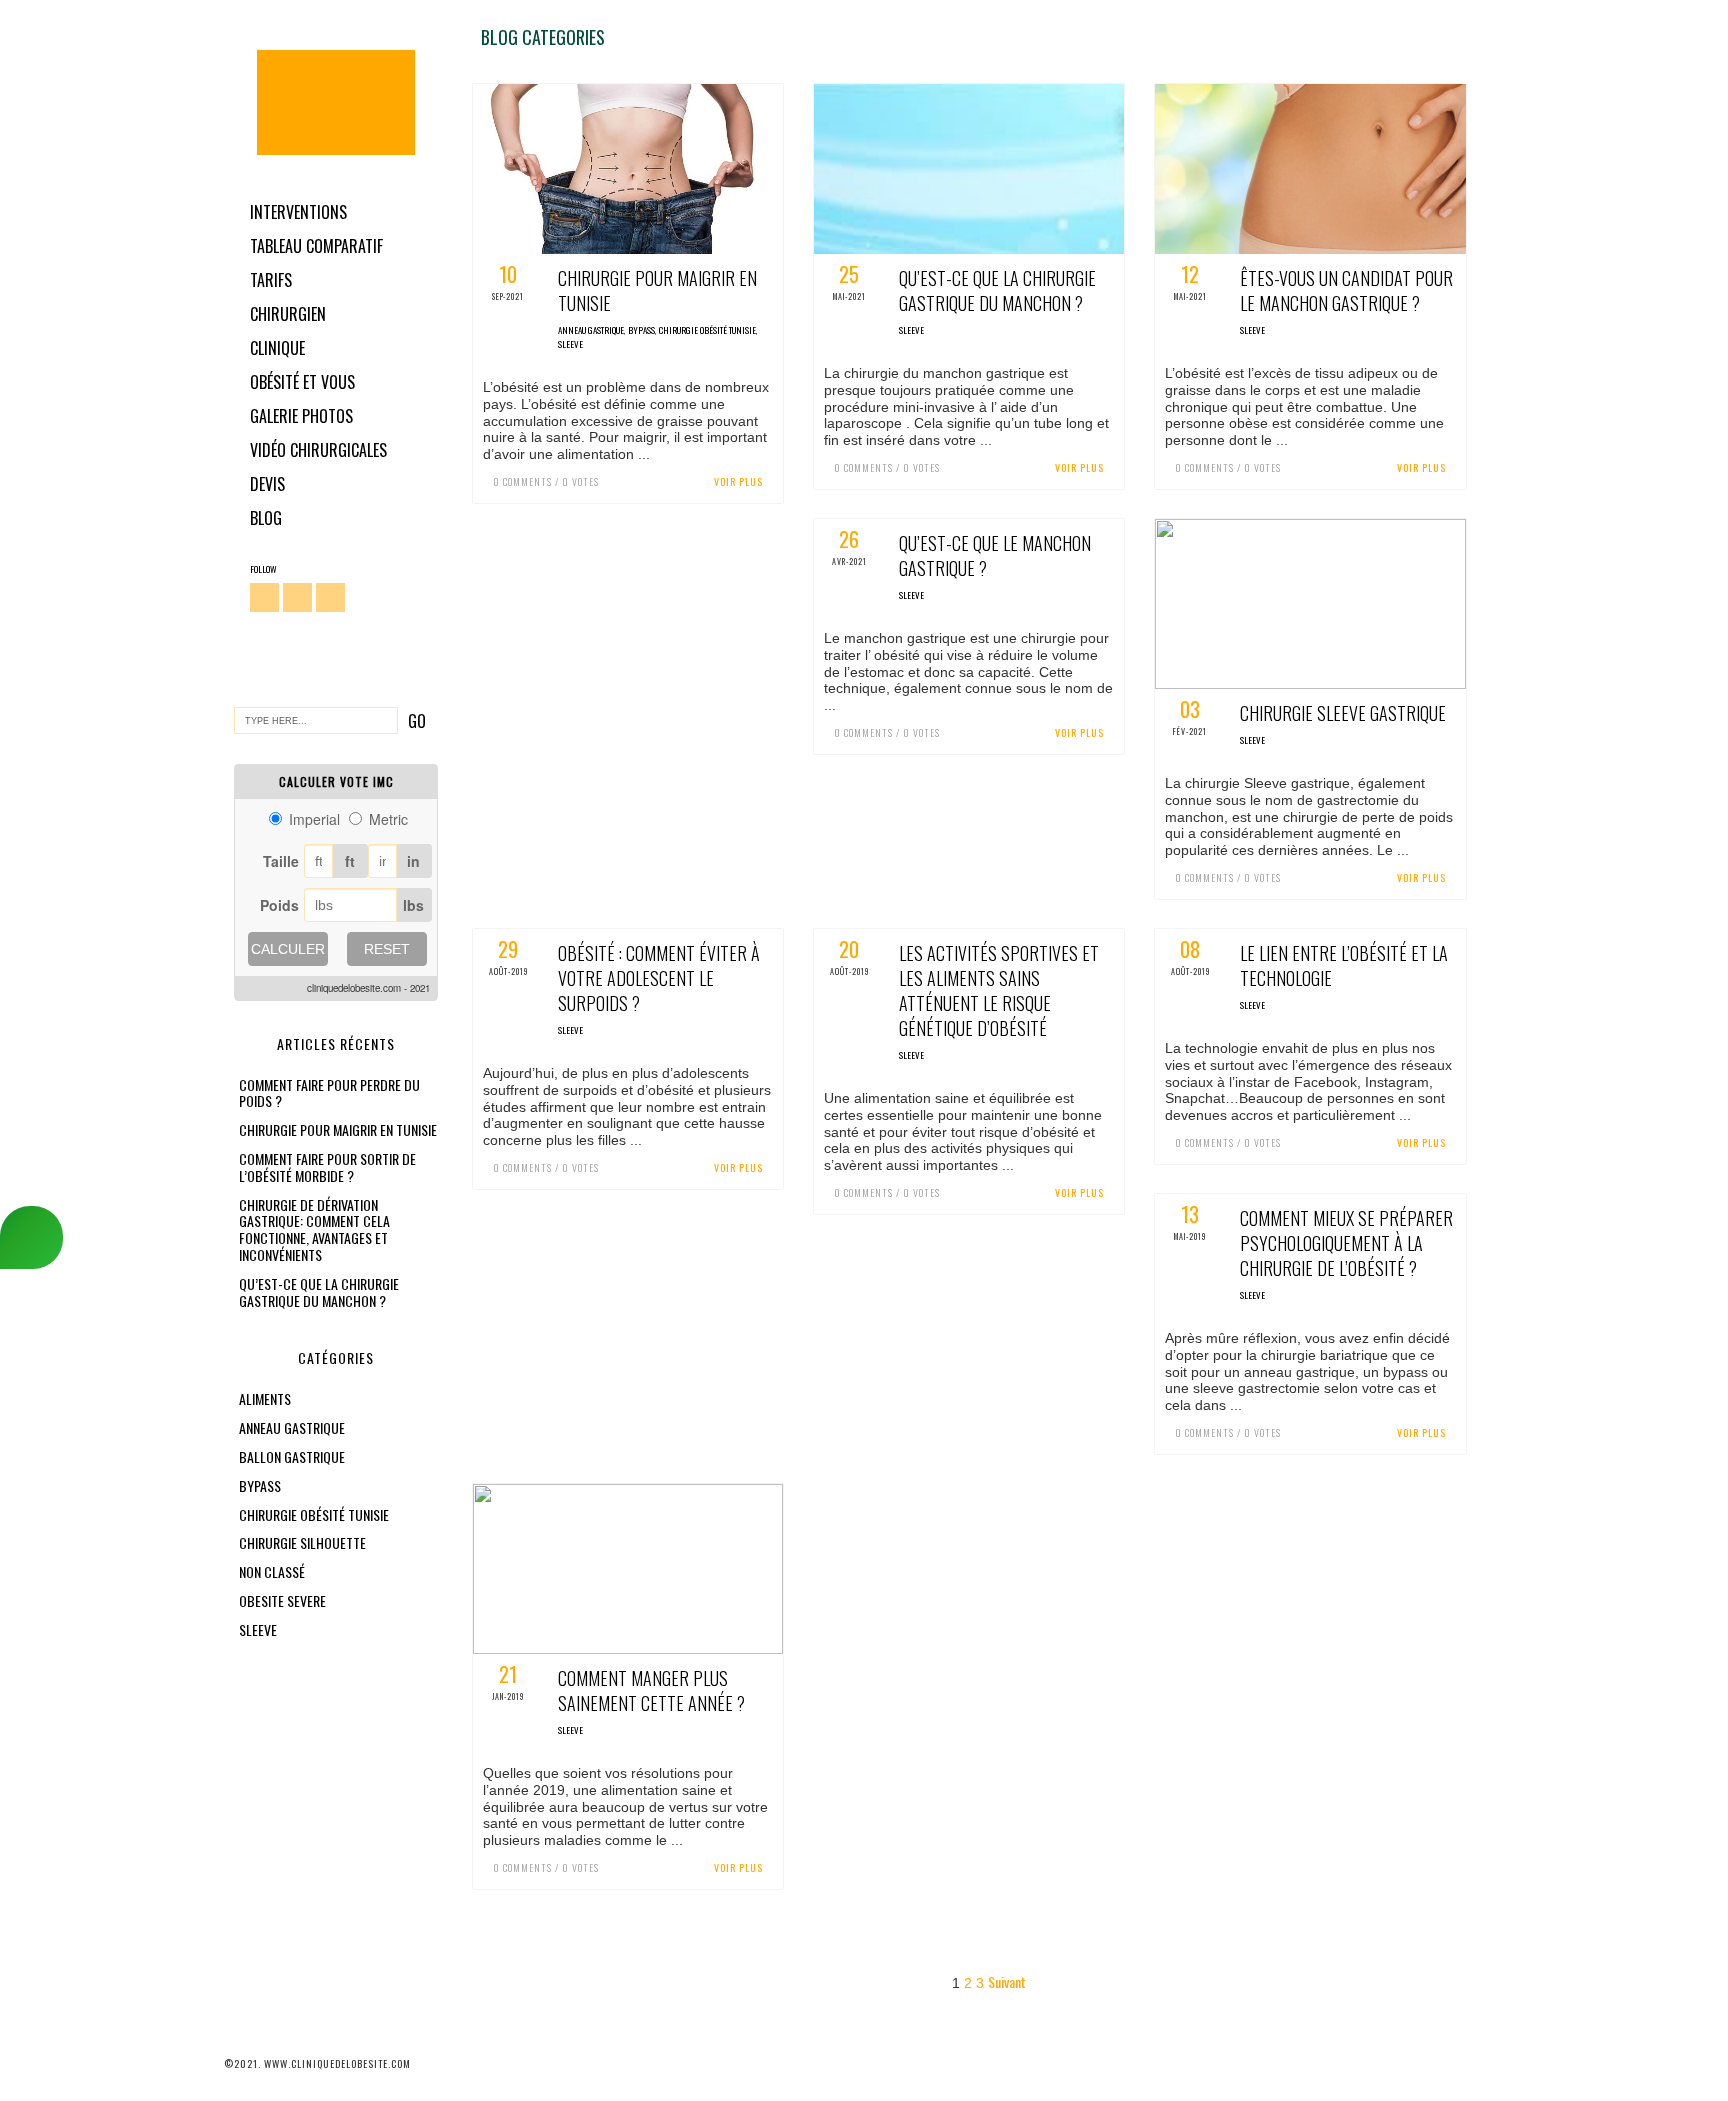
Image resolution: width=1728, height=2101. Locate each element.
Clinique (277, 348)
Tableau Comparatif (316, 246)
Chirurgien (288, 314)
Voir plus (738, 481)
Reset (387, 949)
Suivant (1007, 1981)
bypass (260, 1485)
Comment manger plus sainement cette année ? (651, 1690)
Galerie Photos (301, 416)
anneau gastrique (292, 1427)
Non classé (272, 1571)
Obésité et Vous (302, 382)
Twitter (297, 597)
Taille (281, 861)
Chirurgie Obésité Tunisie (336, 102)
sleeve (258, 1629)
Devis (267, 484)
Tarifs (271, 280)
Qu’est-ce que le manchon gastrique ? (995, 555)
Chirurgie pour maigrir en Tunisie (338, 1129)
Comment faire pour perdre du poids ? (329, 1093)
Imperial (314, 819)
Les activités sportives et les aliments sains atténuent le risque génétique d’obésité (999, 990)
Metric (388, 819)
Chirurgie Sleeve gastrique (1343, 713)
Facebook (264, 597)
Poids (279, 905)
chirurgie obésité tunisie (314, 1514)
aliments (265, 1398)
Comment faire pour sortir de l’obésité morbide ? (327, 1167)
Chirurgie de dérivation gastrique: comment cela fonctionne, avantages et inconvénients (314, 1229)
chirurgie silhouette (302, 1542)
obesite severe (282, 1600)
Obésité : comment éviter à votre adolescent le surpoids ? (659, 978)
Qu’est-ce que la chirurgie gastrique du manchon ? (319, 1292)
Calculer (288, 949)
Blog (266, 518)
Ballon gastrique (292, 1456)
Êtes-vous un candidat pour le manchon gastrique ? (1346, 290)
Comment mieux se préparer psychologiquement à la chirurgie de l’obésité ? (1346, 1243)
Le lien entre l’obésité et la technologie (1344, 965)
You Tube (330, 597)
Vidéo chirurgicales (318, 450)
